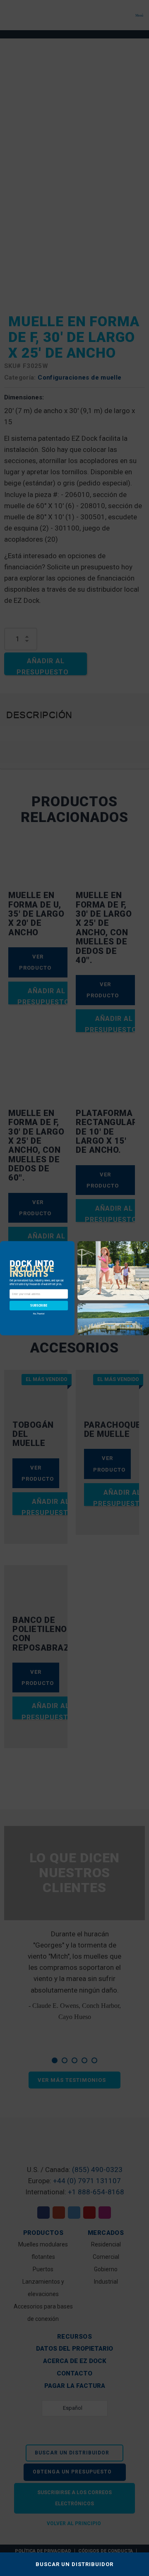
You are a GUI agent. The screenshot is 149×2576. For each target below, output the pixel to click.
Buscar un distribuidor (74, 2564)
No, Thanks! (39, 1313)
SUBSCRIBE (39, 1305)
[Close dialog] (146, 1245)
